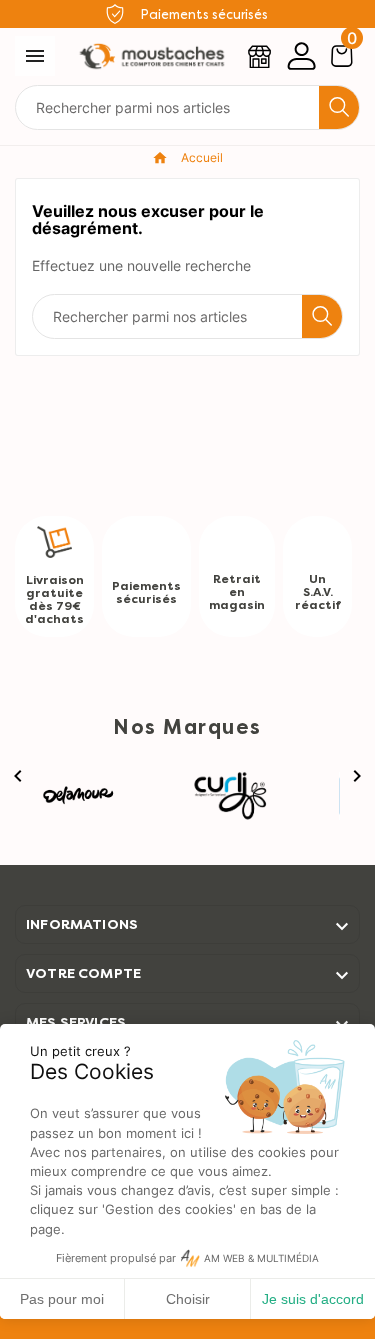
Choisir (188, 1299)
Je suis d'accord (313, 1299)
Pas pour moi (62, 1299)
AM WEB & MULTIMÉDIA (261, 1258)
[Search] (339, 107)
